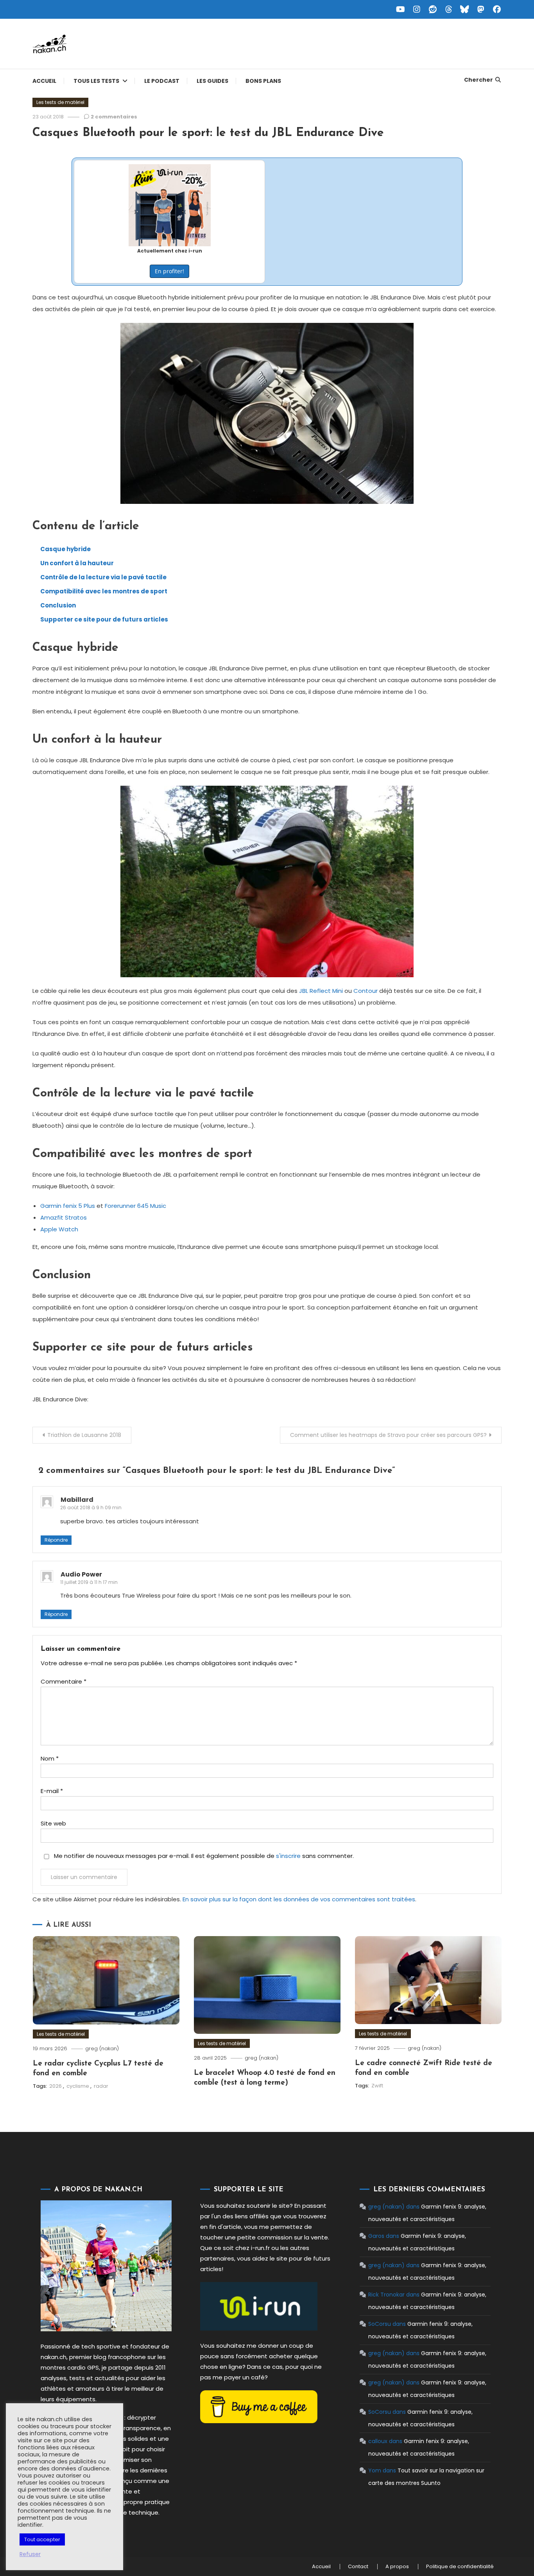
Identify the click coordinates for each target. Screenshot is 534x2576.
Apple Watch (59, 1229)
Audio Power (81, 1574)
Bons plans (263, 81)
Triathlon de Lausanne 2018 (84, 1435)
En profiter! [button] (169, 271)
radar (101, 2086)
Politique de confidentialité (460, 2567)
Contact (358, 2567)
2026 (56, 2086)
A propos (397, 2567)
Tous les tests (96, 81)
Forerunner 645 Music (135, 1206)
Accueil (44, 81)
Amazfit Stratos (64, 1217)
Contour (366, 991)
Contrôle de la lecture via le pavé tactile (103, 577)
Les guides (212, 81)
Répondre (56, 1540)
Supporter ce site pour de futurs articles (104, 619)
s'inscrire (288, 1856)
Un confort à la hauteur (77, 563)
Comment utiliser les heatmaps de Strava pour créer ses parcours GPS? (388, 1435)
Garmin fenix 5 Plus (68, 1206)
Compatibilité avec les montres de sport (104, 591)
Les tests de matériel (60, 102)
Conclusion (58, 605)
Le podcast (162, 81)
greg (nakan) (102, 2048)
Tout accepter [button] (42, 2539)
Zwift (377, 2086)
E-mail (52, 1791)
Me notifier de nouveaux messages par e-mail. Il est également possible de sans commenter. (203, 1856)
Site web (53, 1823)
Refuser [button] (30, 2554)
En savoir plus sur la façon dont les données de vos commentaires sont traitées (299, 1899)
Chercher (478, 80)
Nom (50, 1758)
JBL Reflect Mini (321, 991)
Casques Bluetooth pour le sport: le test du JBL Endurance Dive (208, 133)
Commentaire (64, 1681)
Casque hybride (65, 549)
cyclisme (78, 2086)
